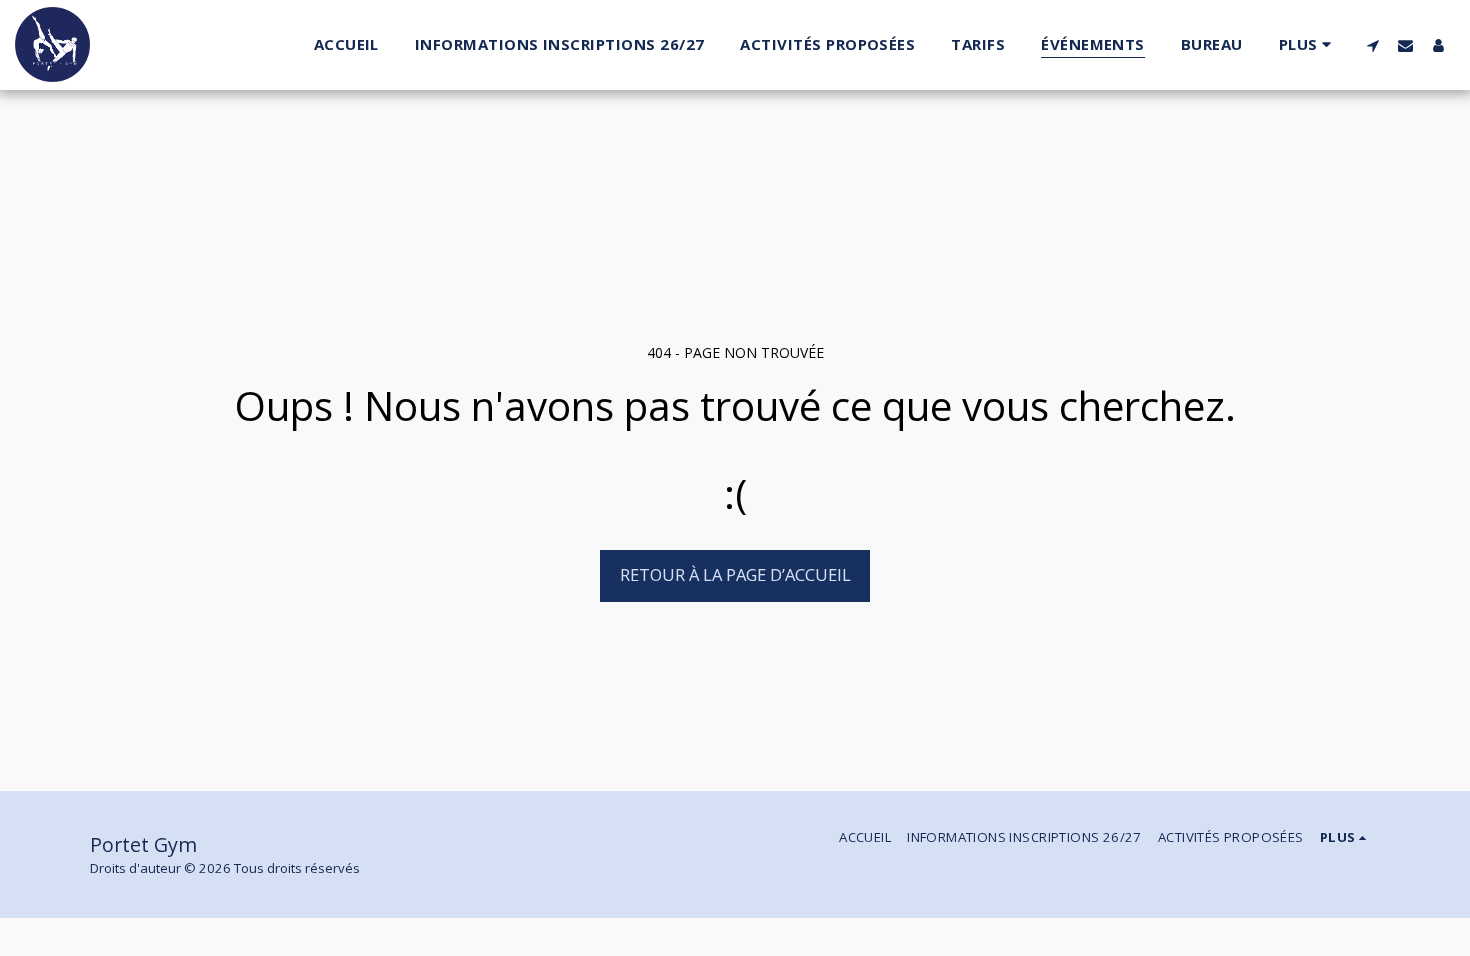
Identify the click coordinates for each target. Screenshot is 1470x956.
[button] (1372, 45)
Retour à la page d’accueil (735, 574)
